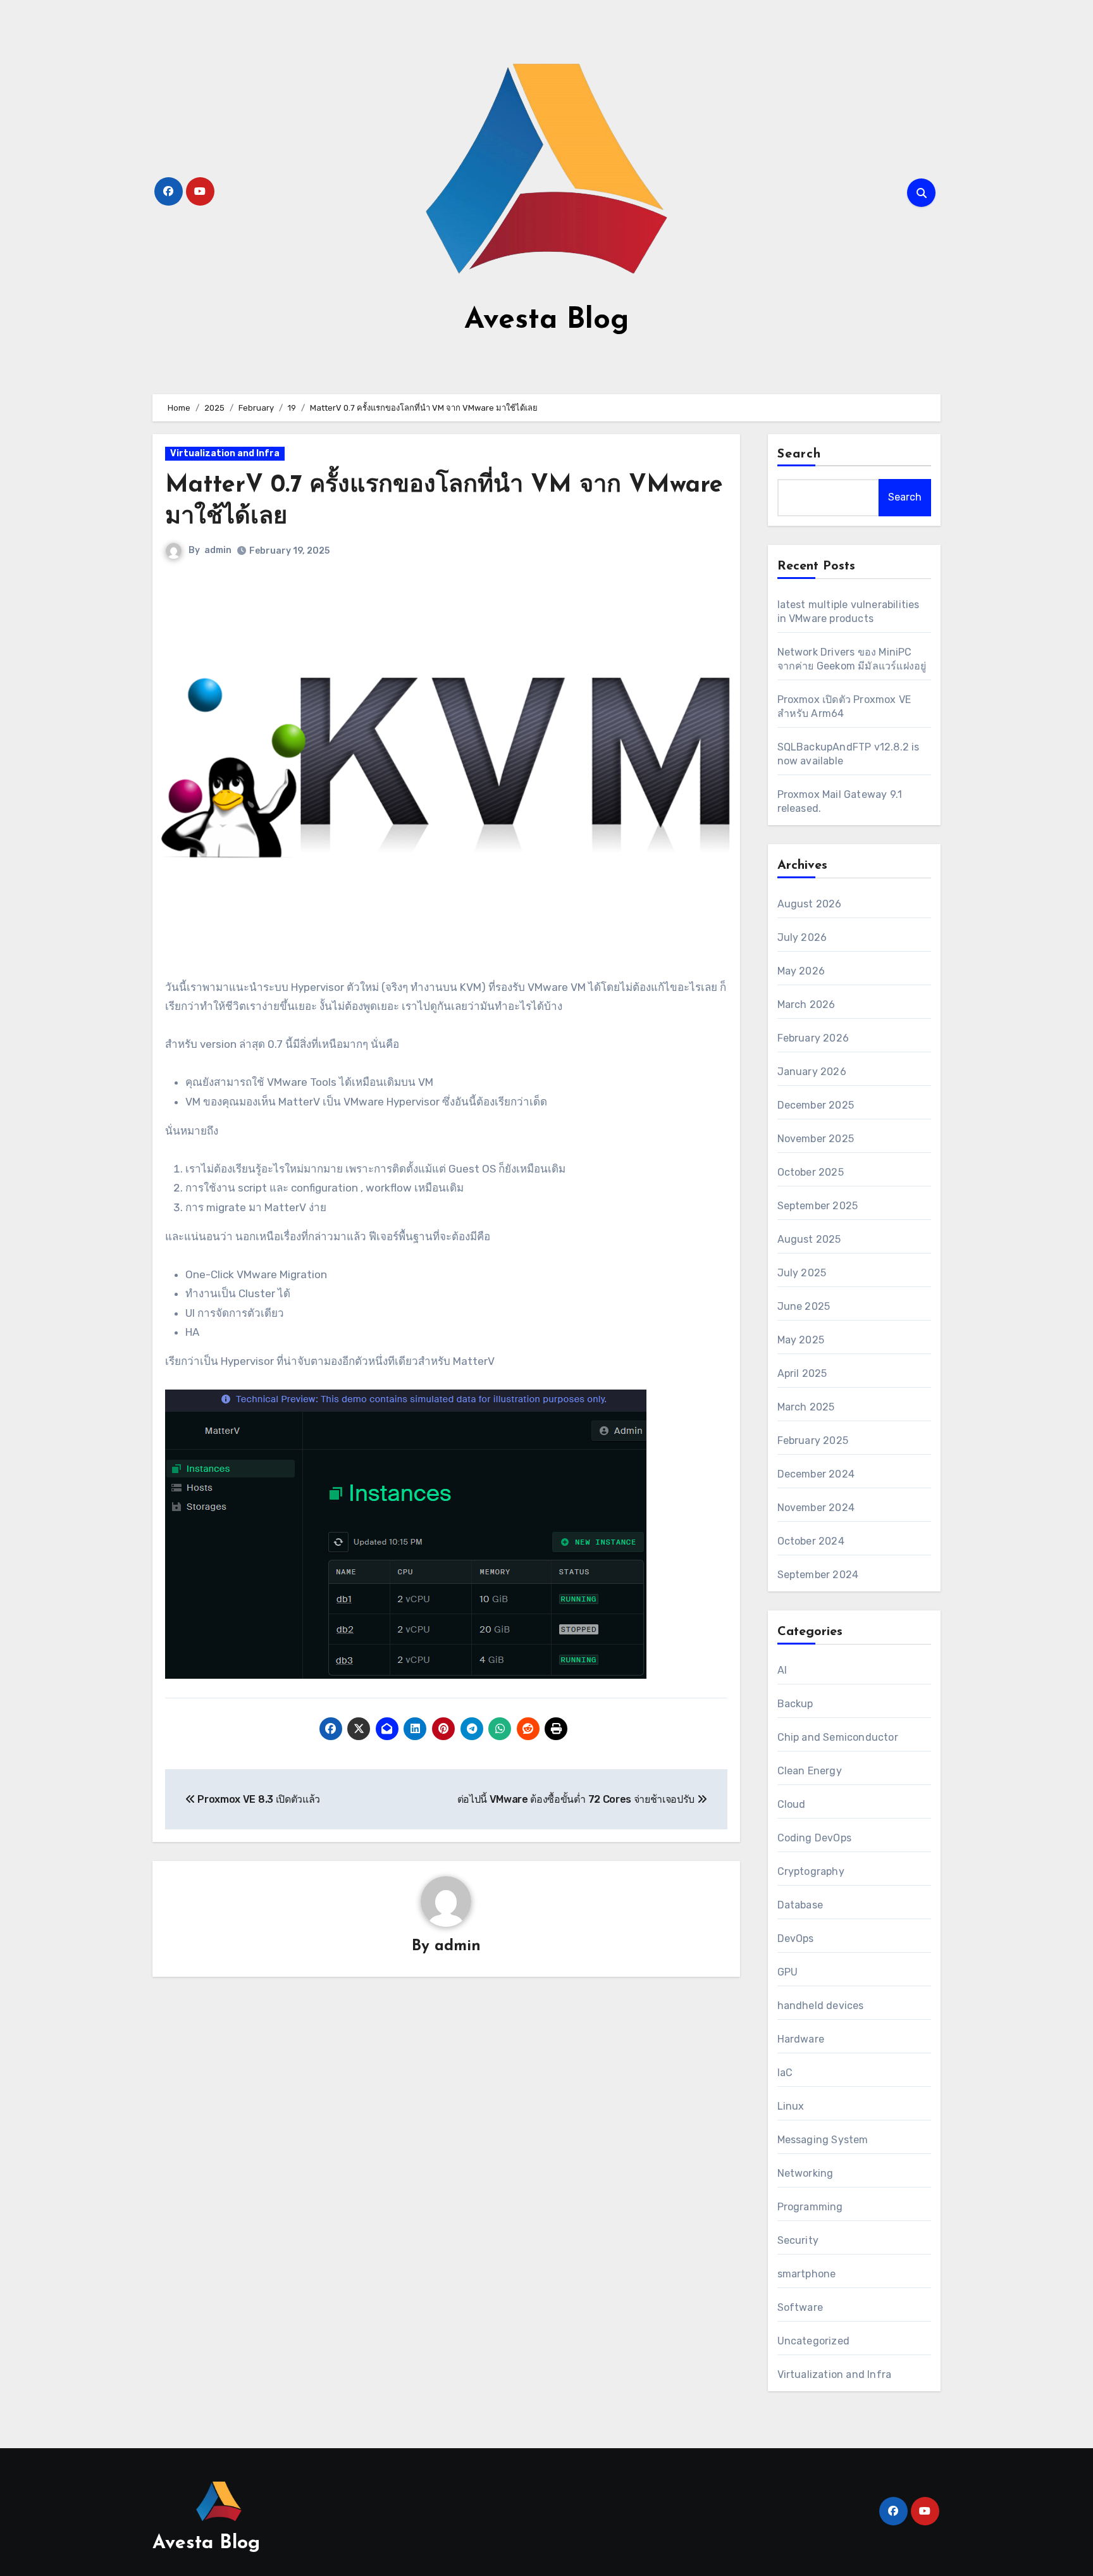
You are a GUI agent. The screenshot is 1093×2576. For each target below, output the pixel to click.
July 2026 (802, 937)
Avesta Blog (546, 320)
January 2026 (812, 1072)
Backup (795, 1704)
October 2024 (811, 1541)
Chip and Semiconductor (838, 1737)
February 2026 (813, 1038)
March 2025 (806, 1407)
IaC (785, 2073)
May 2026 (801, 971)
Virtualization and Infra (225, 453)
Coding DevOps (815, 1838)
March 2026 (806, 1005)
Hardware (801, 2039)
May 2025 (801, 1340)
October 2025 (811, 1172)
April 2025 (802, 1373)
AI (782, 1670)
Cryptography (811, 1871)
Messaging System (823, 2140)
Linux (791, 2106)
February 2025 (813, 1440)
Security (798, 2240)
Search (800, 454)
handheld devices (821, 2006)
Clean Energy (810, 1771)
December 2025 (816, 1105)
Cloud (792, 1804)
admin (218, 550)
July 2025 (802, 1273)
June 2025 (804, 1306)
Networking (806, 2173)
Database (800, 1905)
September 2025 (818, 1206)
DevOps (796, 1938)
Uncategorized (814, 2341)
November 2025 (816, 1139)
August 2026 (810, 904)
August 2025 (809, 1239)
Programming (810, 2207)
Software (800, 2307)
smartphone (807, 2274)
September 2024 (818, 1575)
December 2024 (816, 1474)
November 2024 (816, 1508)
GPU (788, 1972)
